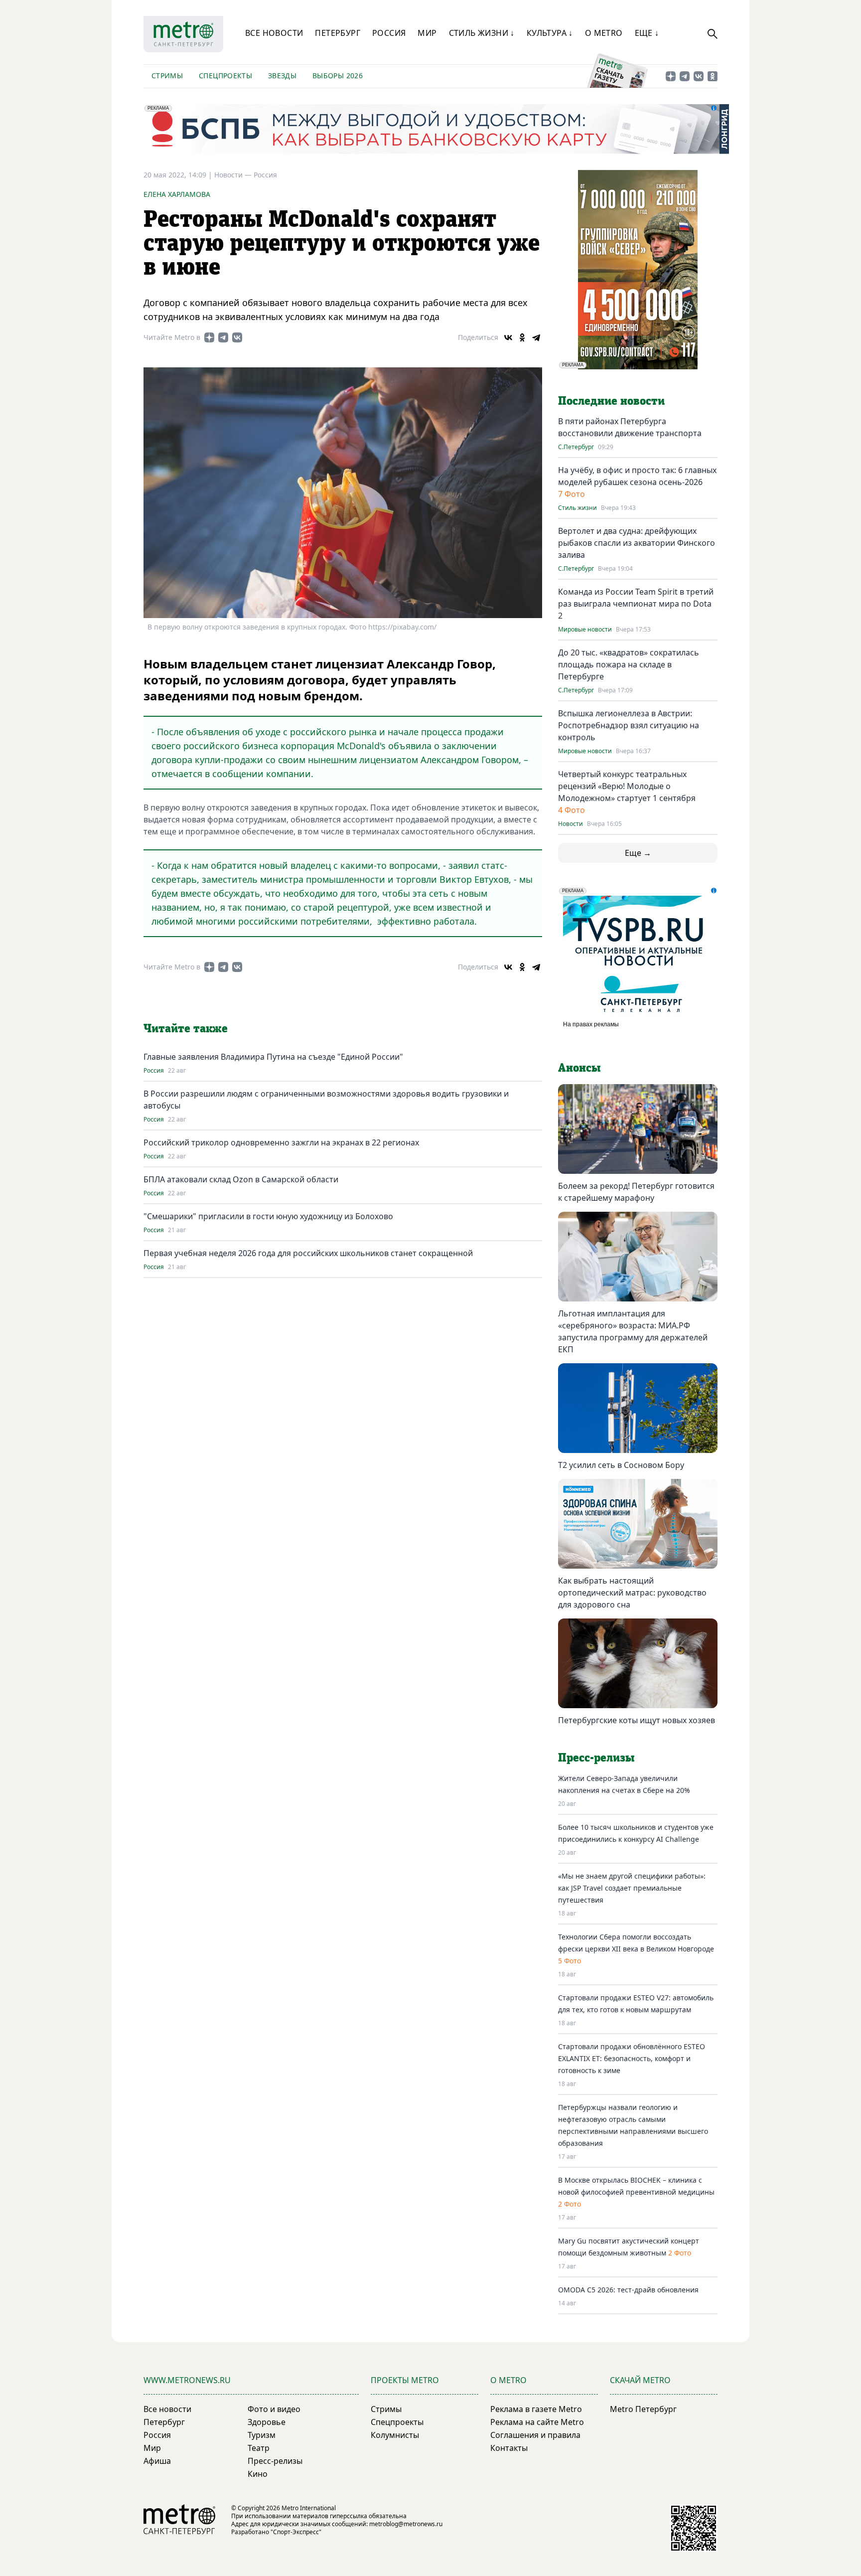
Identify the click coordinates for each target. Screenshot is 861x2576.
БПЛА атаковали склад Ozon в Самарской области (241, 1179)
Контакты (509, 2448)
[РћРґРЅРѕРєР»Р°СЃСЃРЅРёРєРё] (522, 337)
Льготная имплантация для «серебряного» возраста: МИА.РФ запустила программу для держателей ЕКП (633, 1331)
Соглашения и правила (535, 2435)
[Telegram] (536, 337)
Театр (259, 2448)
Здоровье (267, 2422)
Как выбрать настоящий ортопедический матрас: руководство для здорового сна (632, 1593)
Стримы (167, 76)
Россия (389, 33)
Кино (258, 2474)
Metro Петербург (643, 2409)
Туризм (262, 2435)
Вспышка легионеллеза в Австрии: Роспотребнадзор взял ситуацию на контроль (629, 725)
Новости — (234, 175)
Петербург (338, 33)
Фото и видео (274, 2409)
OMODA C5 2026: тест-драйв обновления (628, 2290)
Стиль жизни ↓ (482, 33)
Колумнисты (395, 2435)
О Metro (604, 33)
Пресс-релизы (275, 2461)
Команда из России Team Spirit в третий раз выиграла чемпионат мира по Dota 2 (636, 604)
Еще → (638, 853)
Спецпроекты (225, 76)
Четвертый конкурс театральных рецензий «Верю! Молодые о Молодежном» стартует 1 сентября (627, 786)
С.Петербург (576, 447)
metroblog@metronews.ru (406, 2524)
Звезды (282, 76)
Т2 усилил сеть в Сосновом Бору (621, 1465)
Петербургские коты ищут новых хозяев (637, 1720)
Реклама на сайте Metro (537, 2422)
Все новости (274, 33)
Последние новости (611, 401)
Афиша (157, 2461)
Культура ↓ (550, 33)
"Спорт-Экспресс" (296, 2532)
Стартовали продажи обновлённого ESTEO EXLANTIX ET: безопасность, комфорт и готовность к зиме (632, 2058)
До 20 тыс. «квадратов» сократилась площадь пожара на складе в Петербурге (629, 664)
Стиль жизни (577, 508)
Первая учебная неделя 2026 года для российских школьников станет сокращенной (308, 1253)
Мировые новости (585, 630)
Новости (571, 824)
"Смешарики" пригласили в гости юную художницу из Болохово (268, 1216)
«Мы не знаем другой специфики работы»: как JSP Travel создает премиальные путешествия (632, 1888)
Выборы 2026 (338, 76)
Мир (427, 33)
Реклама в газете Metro (536, 2409)
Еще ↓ (647, 33)
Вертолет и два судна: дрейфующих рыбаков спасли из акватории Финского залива (637, 543)
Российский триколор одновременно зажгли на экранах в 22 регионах (281, 1142)
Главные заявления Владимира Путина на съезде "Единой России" (273, 1057)
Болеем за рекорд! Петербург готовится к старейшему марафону (636, 1192)
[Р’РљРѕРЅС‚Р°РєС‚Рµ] (508, 337)
